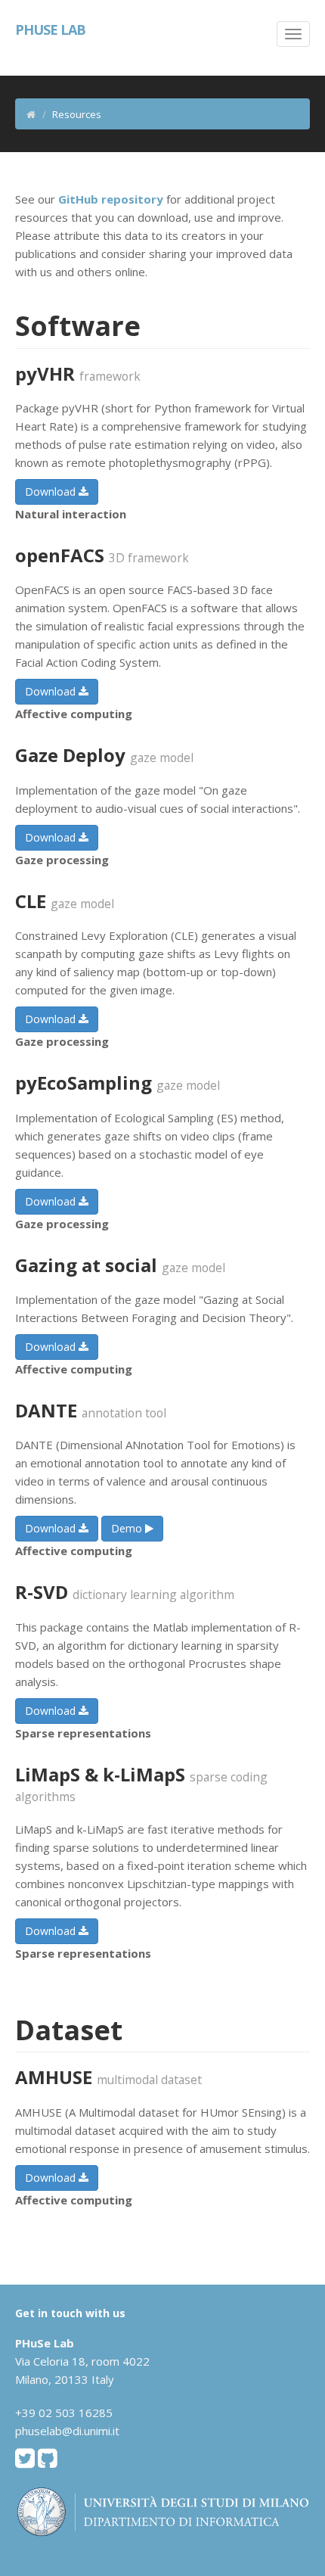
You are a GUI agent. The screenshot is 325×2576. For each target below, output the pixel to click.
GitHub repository (111, 199)
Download (52, 492)
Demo (128, 1528)
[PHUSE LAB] (9, 30)
